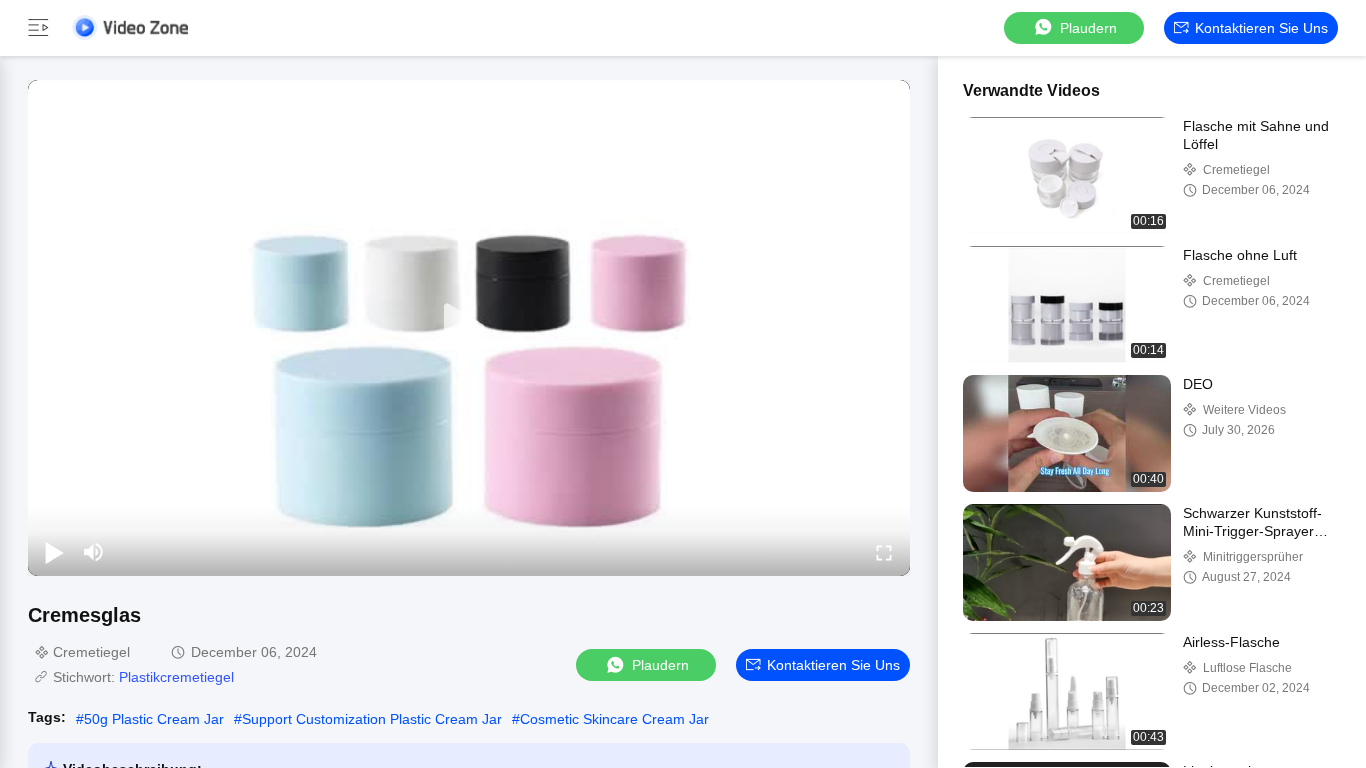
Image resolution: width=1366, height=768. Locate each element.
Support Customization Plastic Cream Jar (372, 719)
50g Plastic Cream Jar (154, 719)
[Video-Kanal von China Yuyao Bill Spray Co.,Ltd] (130, 27)
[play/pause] (54, 552)
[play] (469, 328)
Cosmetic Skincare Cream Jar (614, 719)
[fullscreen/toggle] (884, 552)
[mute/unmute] (94, 552)
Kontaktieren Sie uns (1261, 28)
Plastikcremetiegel (176, 677)
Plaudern (1088, 28)
